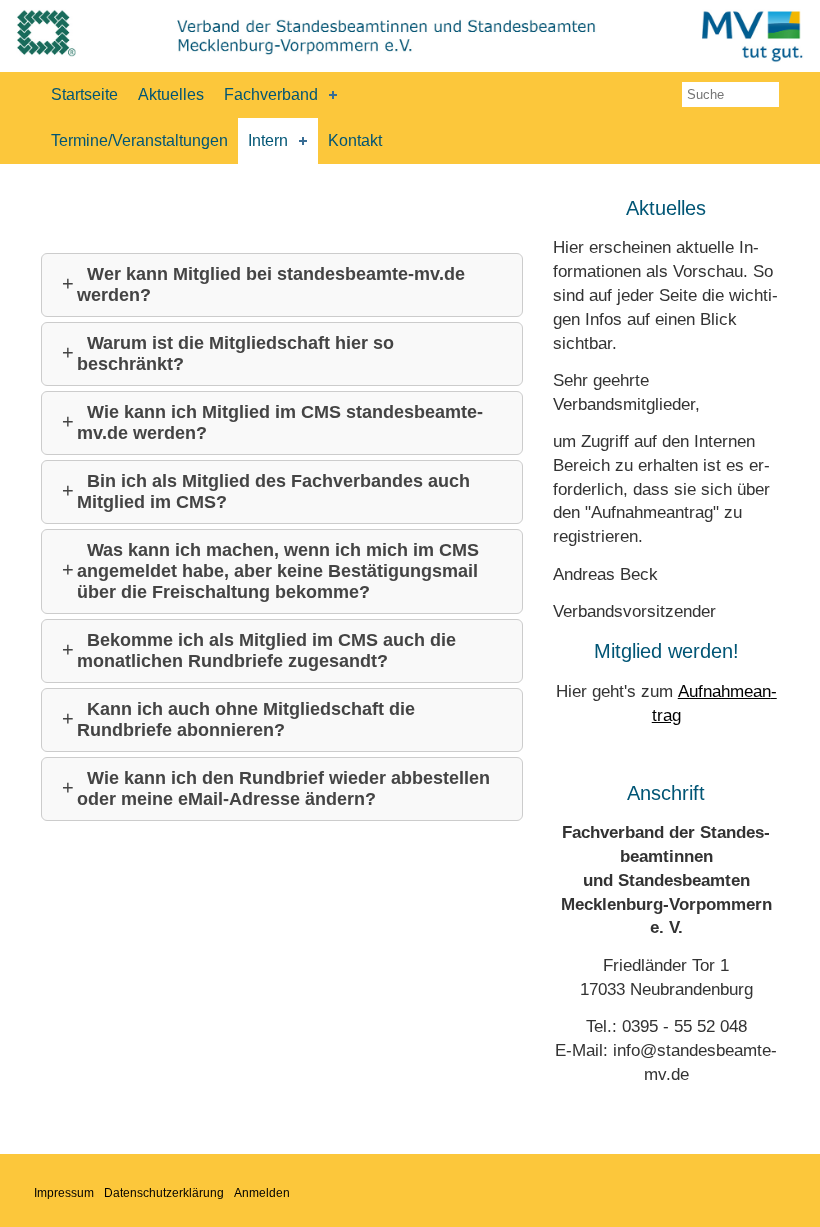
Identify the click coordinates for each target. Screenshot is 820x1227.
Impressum (64, 1193)
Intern (268, 140)
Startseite (84, 94)
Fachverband (271, 94)
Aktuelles (171, 94)
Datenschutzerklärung (164, 1193)
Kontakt (355, 140)
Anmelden (262, 1193)
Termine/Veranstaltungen (139, 140)
